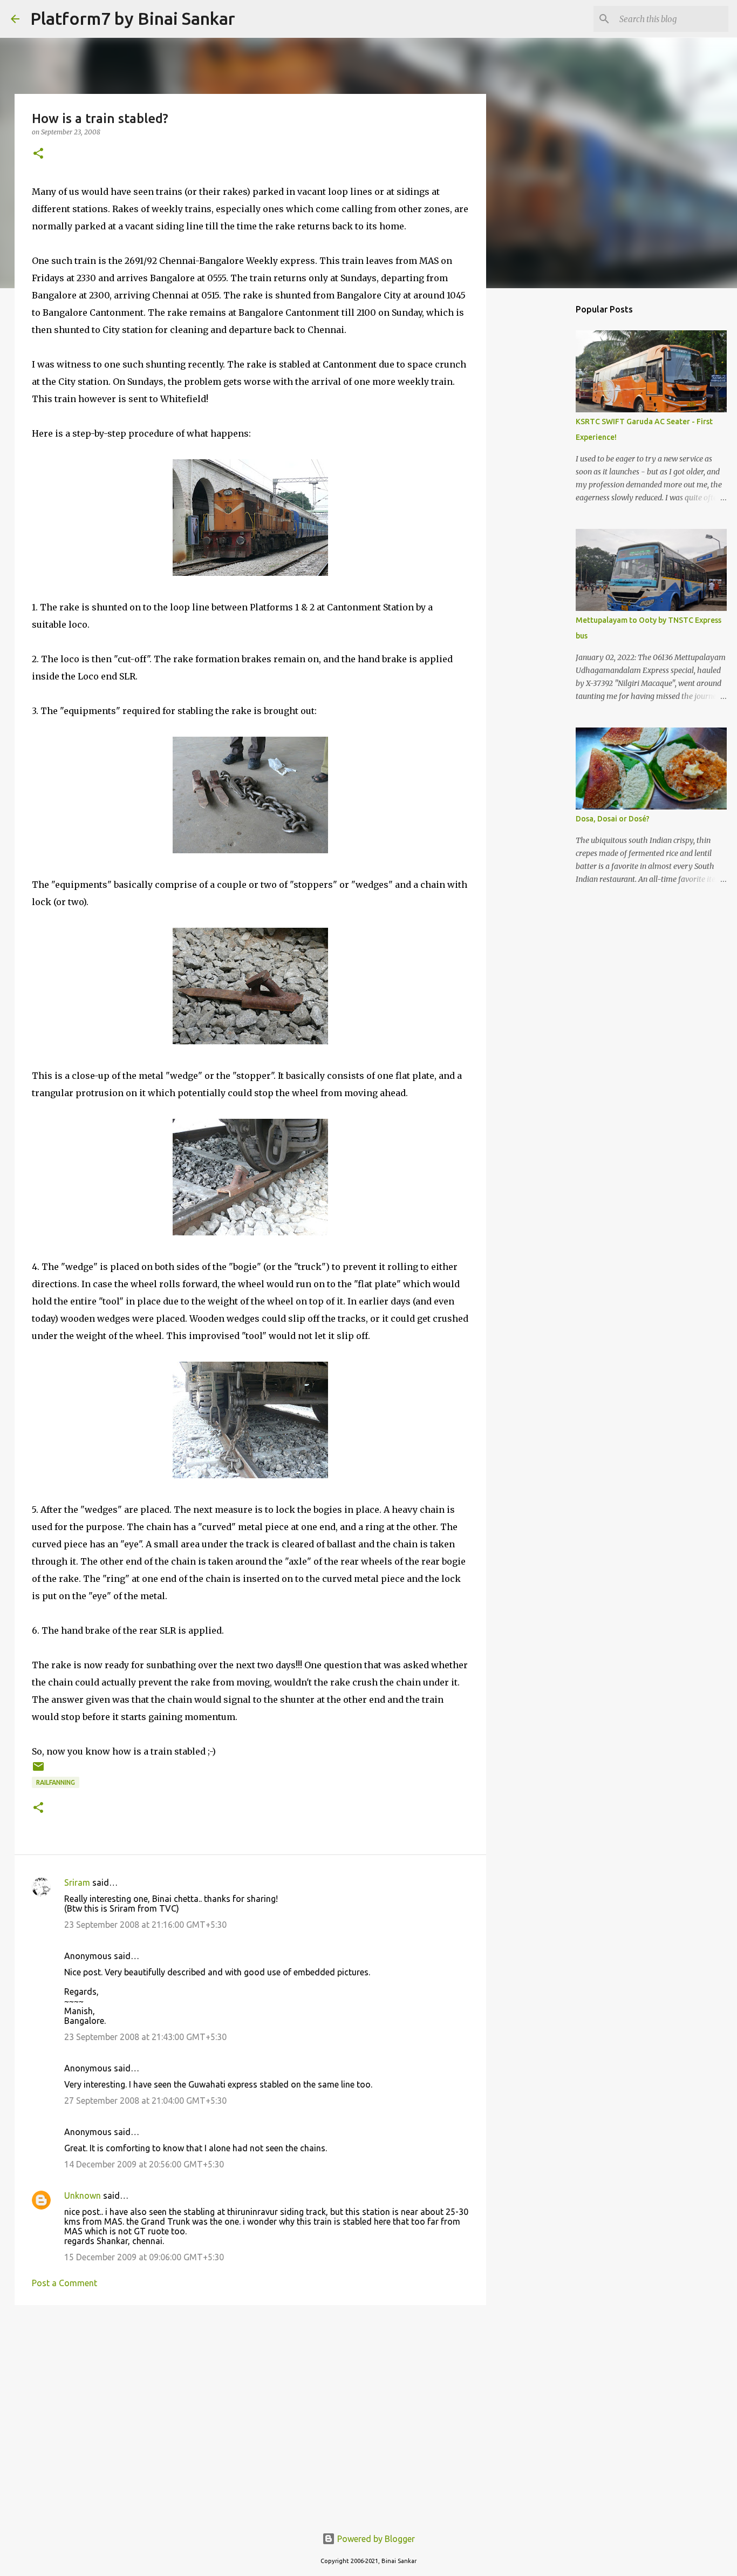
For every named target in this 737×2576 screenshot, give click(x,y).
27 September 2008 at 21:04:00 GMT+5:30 (145, 2101)
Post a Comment (64, 2283)
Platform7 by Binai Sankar (133, 18)
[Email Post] (38, 1770)
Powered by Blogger (375, 2539)
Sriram (77, 1882)
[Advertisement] (250, 2397)
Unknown (83, 2196)
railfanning (56, 1782)
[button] (38, 154)
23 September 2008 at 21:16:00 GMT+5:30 (145, 1925)
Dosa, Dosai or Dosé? (613, 819)
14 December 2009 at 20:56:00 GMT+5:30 (144, 2164)
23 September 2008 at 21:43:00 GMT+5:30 (145, 2037)
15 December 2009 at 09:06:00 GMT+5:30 (144, 2257)
